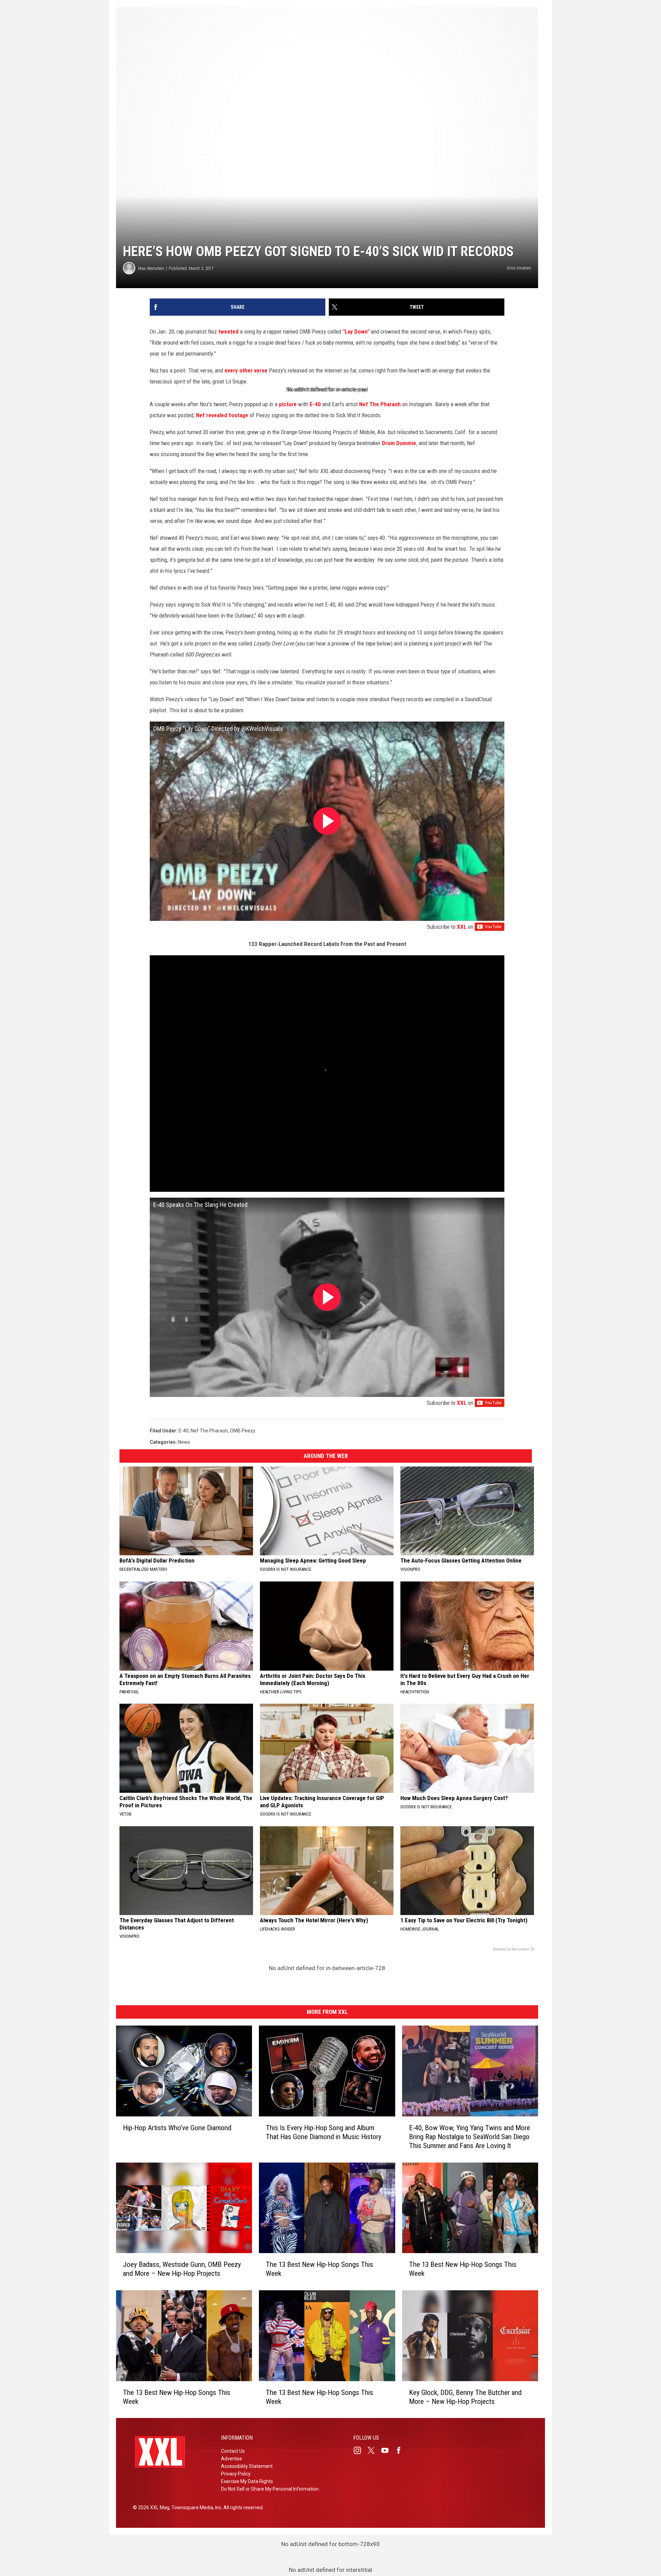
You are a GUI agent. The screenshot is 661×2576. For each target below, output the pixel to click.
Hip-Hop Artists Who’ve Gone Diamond (177, 2127)
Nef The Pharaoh (380, 404)
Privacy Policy (236, 2474)
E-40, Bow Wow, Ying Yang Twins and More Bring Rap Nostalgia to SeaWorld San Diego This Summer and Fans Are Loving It (470, 2136)
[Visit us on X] (374, 2450)
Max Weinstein (151, 268)
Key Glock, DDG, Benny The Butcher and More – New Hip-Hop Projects (465, 2397)
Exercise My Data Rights (247, 2481)
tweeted (228, 332)
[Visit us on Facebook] (401, 2450)
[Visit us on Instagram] (360, 2450)
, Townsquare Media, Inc (195, 2507)
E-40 (315, 404)
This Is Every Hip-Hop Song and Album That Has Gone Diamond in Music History (324, 2132)
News (184, 1442)
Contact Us (233, 2451)
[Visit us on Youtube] (388, 2450)
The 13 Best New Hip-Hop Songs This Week (319, 2269)
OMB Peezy (243, 1431)
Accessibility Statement (247, 2466)
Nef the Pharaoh (209, 1431)
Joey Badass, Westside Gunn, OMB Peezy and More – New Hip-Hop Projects (182, 2269)
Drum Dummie (399, 443)
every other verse (246, 370)
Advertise (232, 2459)
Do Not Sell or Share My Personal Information (270, 2489)
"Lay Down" (356, 332)
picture (288, 404)
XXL (462, 927)
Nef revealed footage (222, 415)
